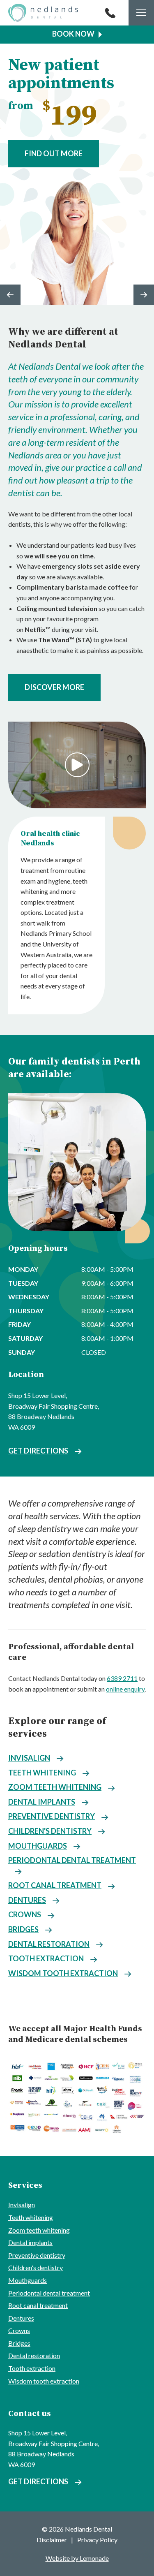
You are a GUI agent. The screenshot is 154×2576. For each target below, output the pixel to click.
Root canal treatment (55, 1885)
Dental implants (42, 1802)
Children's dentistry (50, 1831)
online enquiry (125, 1689)
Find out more (54, 153)
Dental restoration (49, 1944)
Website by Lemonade (77, 2558)
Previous (10, 295)
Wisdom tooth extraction (63, 1973)
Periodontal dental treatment (72, 1860)
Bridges (23, 1929)
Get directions (38, 1451)
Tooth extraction (46, 1958)
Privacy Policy (97, 2540)
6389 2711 (122, 1678)
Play (77, 765)
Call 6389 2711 (110, 13)
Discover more (54, 687)
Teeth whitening (42, 1773)
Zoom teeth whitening (55, 1787)
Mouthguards (38, 1846)
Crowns (25, 1914)
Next (144, 295)
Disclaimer (52, 2540)
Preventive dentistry (52, 1816)
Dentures (27, 1900)
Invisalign (29, 1758)
